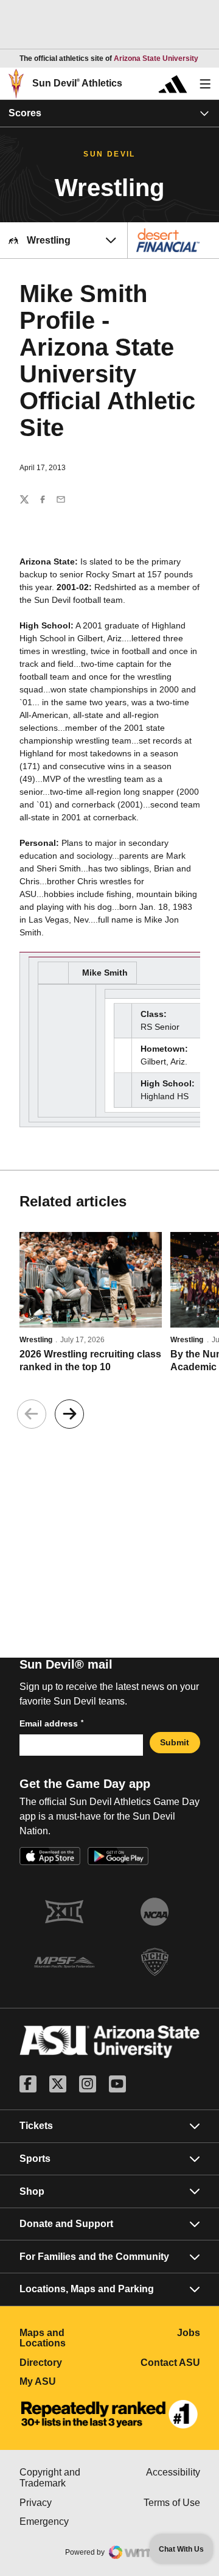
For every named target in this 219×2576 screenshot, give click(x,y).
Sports (35, 2159)
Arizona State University (156, 58)
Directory (65, 2363)
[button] (69, 1414)
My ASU (65, 2381)
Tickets (36, 2126)
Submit (175, 1742)
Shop (32, 2191)
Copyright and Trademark (65, 2478)
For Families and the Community (94, 2257)
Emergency (65, 2521)
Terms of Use (172, 2503)
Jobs (189, 2333)
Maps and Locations (65, 2338)
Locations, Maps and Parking (87, 2289)
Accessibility (173, 2472)
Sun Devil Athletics (77, 83)
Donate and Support (66, 2224)
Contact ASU (170, 2363)
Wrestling (36, 1340)
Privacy (65, 2503)
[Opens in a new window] (109, 2415)
